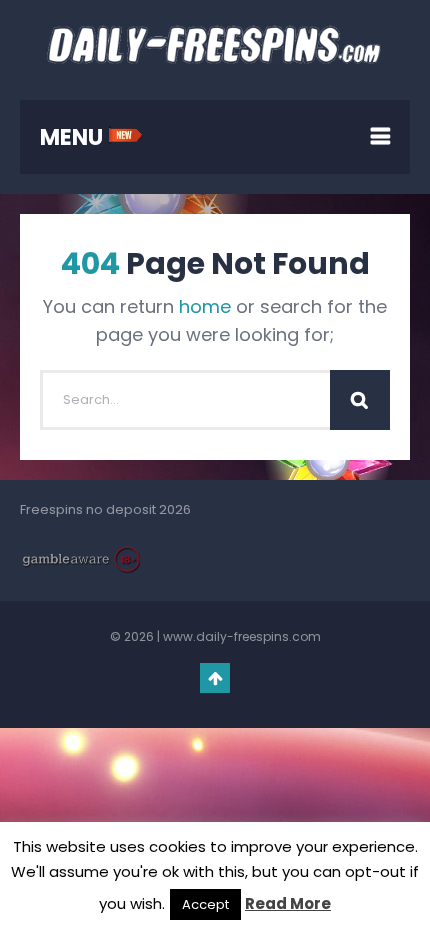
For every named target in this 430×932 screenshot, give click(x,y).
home (205, 306)
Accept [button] (205, 904)
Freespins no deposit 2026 (105, 509)
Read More (288, 903)
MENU (74, 137)
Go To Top (215, 678)
